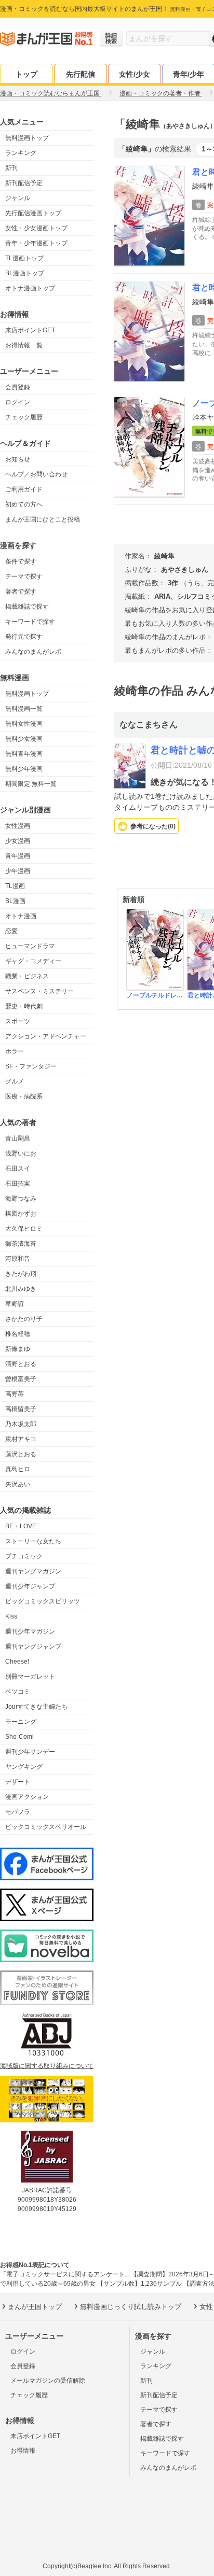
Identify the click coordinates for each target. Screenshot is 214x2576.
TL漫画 (15, 886)
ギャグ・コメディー (33, 961)
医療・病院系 (24, 1096)
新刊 (11, 168)
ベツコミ (18, 1692)
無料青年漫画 (24, 754)
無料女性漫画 (24, 724)
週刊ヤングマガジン (33, 1571)
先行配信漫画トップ (33, 213)
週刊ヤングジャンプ (33, 1646)
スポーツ (18, 1021)
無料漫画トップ (27, 138)
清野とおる (21, 1364)
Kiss (11, 1616)
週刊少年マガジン (30, 1631)
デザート (18, 1782)
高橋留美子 (21, 1409)
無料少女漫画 (24, 739)
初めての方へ (24, 504)
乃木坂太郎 (21, 1424)
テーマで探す (24, 576)
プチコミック (24, 1556)
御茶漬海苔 (21, 1244)
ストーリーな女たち (33, 1541)
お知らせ (18, 459)
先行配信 (81, 74)
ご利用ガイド (24, 489)
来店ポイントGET (30, 330)
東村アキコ (21, 1439)
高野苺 (15, 1394)
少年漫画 (18, 871)
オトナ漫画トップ (30, 288)
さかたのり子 (24, 1319)
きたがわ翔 (21, 1274)
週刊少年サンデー (30, 1752)
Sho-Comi (19, 1737)
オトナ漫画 (21, 916)
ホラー (15, 1051)
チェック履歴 (24, 417)
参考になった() (153, 826)
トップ (26, 74)
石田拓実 (18, 1184)
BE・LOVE (21, 1526)
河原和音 (18, 1259)
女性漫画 (18, 826)
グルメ (15, 1081)
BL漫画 (15, 901)
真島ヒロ (18, 1469)
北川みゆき (21, 1289)
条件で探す (21, 561)
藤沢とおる (21, 1454)
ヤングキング (24, 1767)
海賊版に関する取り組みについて (47, 2066)
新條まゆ (18, 1349)
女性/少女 (135, 74)
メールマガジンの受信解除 (48, 2381)
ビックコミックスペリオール (46, 1827)
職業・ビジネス (27, 976)
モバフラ (18, 1812)
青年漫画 (18, 856)
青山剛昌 (18, 1138)
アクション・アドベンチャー (46, 1036)
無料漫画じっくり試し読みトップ (131, 2307)
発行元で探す (24, 637)
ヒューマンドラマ (30, 946)
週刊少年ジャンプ (30, 1586)
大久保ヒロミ (24, 1229)
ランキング (21, 153)
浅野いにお (21, 1153)
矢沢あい (18, 1484)
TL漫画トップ (24, 258)
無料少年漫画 (24, 769)
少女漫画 (18, 841)
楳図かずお (21, 1214)
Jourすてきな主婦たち (36, 1707)
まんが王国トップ (35, 2307)
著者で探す (21, 592)
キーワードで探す (30, 622)
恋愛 (11, 931)
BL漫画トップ (25, 273)
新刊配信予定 (24, 183)
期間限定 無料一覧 (31, 784)
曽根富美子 (21, 1379)
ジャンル (18, 198)
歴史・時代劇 (24, 1006)
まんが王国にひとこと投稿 (43, 519)
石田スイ (18, 1169)
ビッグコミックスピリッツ (43, 1601)
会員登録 (18, 387)
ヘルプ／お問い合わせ (36, 474)
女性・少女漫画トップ (36, 228)
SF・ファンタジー (31, 1066)
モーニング (21, 1722)
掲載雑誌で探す (27, 607)
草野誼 (15, 1304)
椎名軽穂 (18, 1334)
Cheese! (17, 1662)
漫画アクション (27, 1797)
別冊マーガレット (30, 1677)
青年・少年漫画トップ (36, 243)
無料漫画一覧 (24, 709)
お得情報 (23, 2451)
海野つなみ (21, 1199)
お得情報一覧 (24, 345)
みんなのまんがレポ (33, 652)
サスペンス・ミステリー (39, 991)
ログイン (18, 402)
